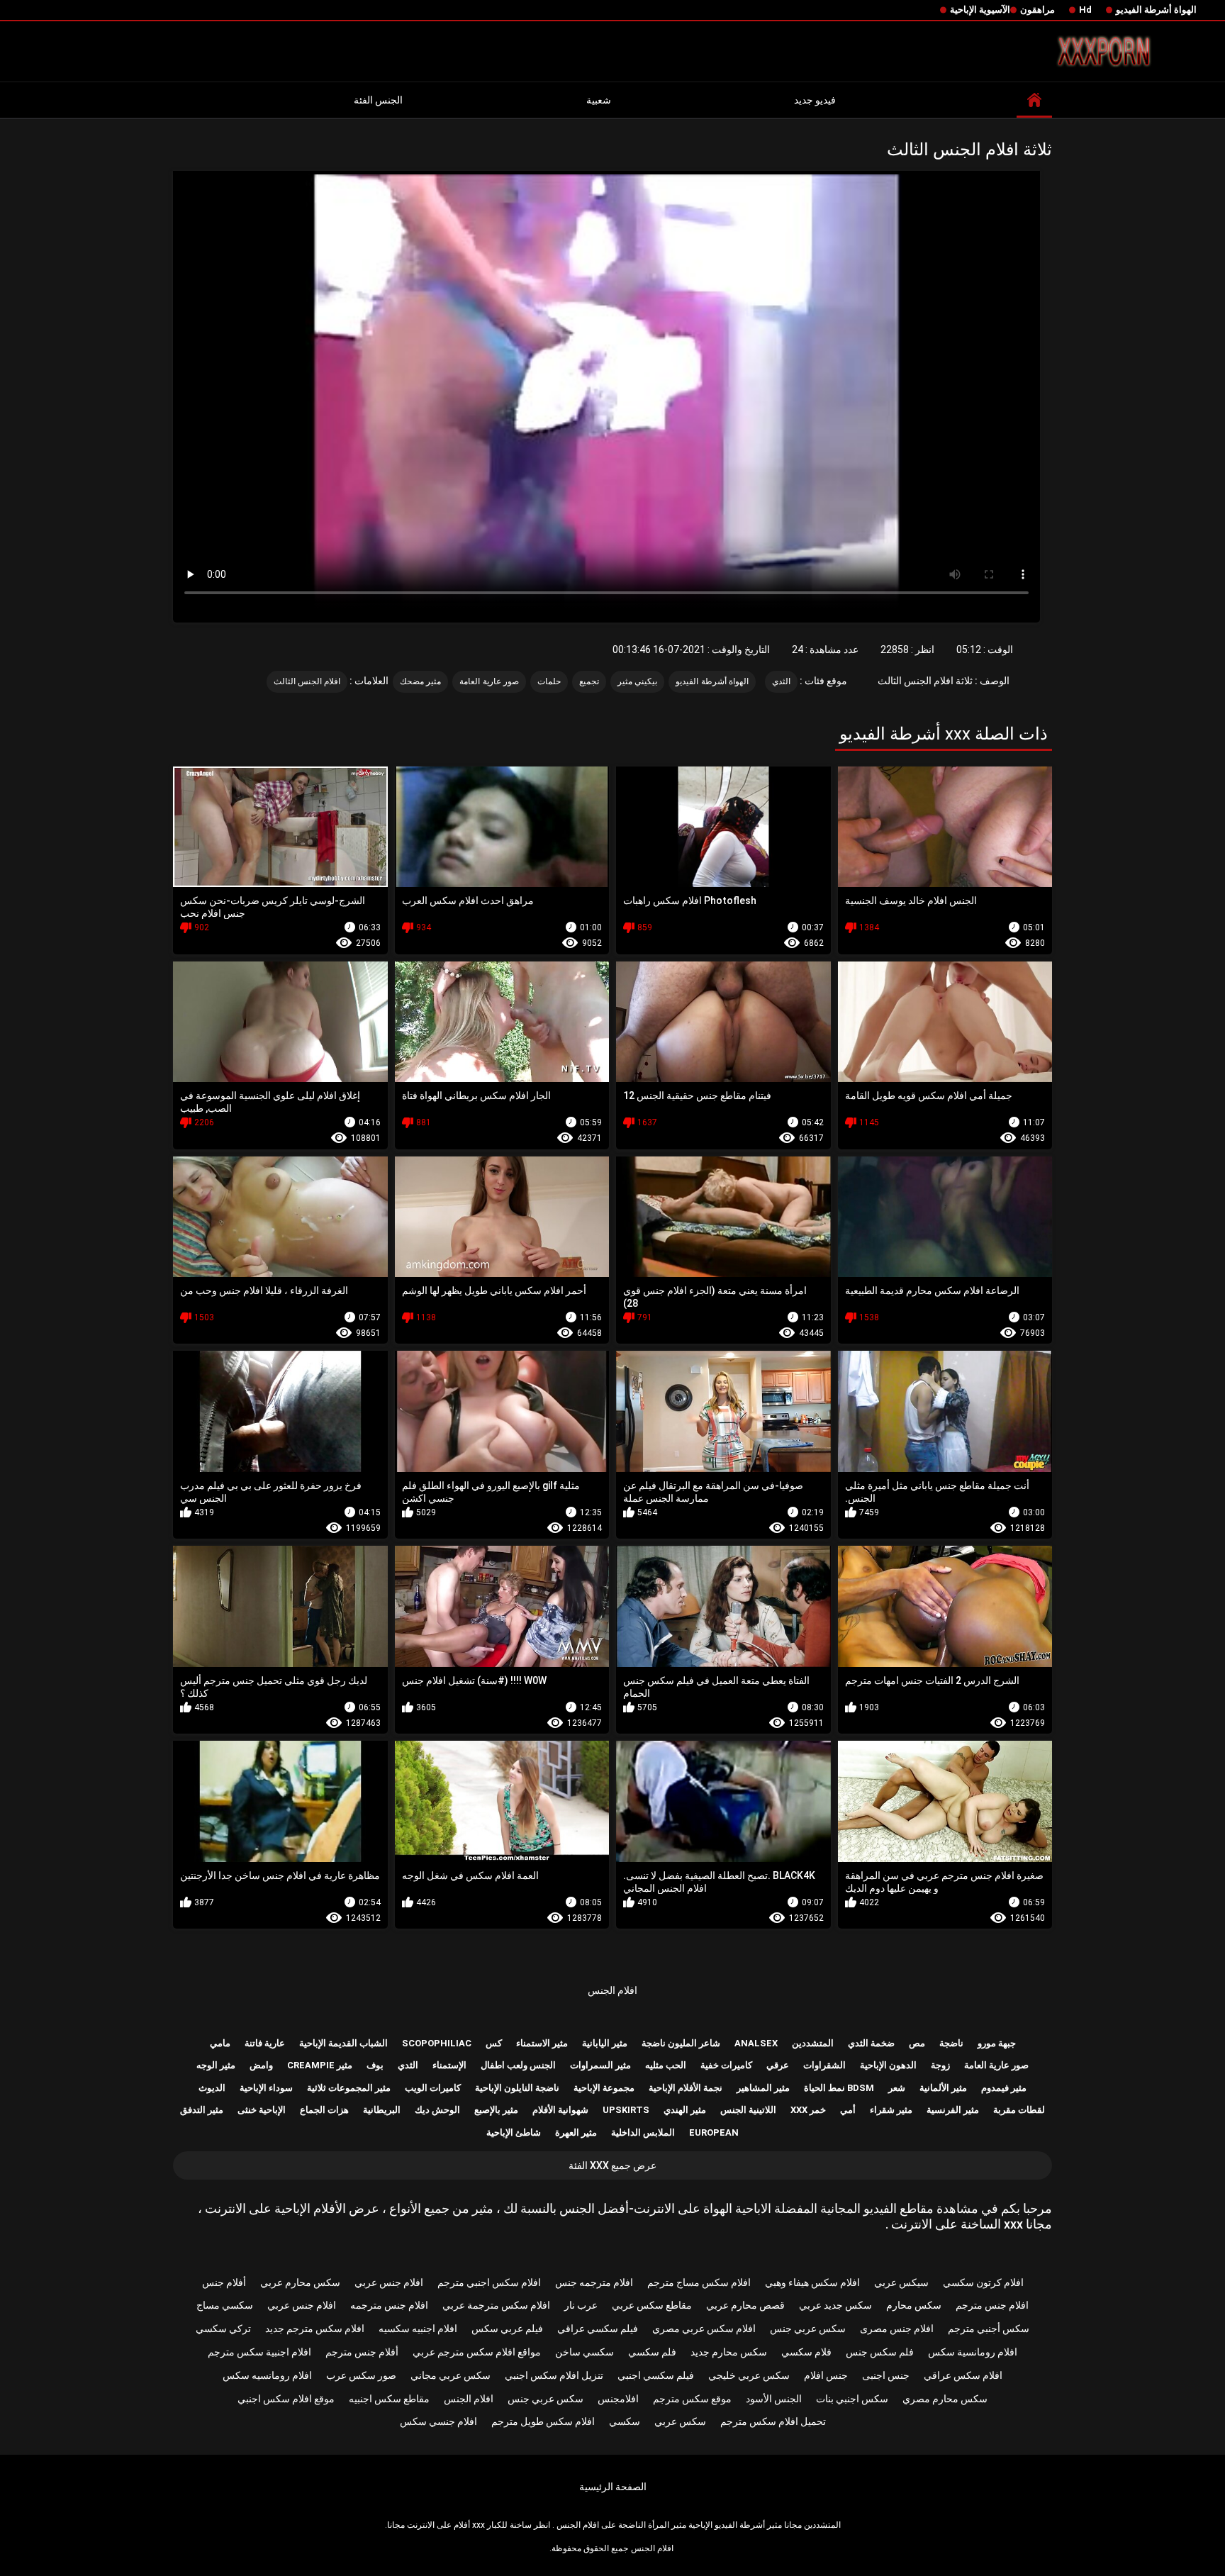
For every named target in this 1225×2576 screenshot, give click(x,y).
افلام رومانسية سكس (973, 2352)
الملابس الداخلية (643, 2132)
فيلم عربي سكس (507, 2329)
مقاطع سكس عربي (652, 2305)
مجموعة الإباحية (604, 2088)
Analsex (756, 2043)
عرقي (778, 2065)
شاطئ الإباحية (514, 2132)
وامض (261, 2065)
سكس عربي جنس (808, 2329)
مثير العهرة (576, 2132)
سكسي (625, 2421)
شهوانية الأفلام (560, 2110)
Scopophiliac (437, 2043)
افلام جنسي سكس (438, 2421)
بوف (375, 2065)
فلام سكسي (806, 2352)
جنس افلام (826, 2375)
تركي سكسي (223, 2329)
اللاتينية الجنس (748, 2110)
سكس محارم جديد (729, 2352)
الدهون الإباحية (888, 2065)
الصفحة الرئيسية (613, 2487)
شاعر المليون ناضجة (681, 2043)
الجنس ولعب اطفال (518, 2065)
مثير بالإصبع (496, 2110)
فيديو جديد (815, 100)
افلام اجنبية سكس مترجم (259, 2352)
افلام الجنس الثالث (307, 681)
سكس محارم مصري (945, 2399)
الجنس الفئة (378, 100)
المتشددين (813, 2043)
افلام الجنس (612, 1990)
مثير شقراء (891, 2110)
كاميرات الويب (433, 2088)
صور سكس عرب (361, 2375)
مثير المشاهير (763, 2088)
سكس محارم (914, 2305)
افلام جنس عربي (389, 2282)
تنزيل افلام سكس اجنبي (554, 2375)
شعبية (599, 100)
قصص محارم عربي (745, 2305)
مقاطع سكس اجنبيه (389, 2399)
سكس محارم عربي (300, 2282)
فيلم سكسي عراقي (598, 2329)
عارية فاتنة (265, 2043)
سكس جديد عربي (835, 2305)
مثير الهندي (685, 2110)
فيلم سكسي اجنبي (656, 2375)
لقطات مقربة (1019, 2110)
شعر (897, 2088)
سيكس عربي (901, 2282)
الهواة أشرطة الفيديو (1156, 10)
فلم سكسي (652, 2352)
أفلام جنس (224, 2282)
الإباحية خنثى (262, 2110)
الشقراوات (824, 2065)
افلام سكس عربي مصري (704, 2329)
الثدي (781, 681)
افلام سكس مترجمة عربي (496, 2305)
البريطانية (382, 2110)
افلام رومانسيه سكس (267, 2375)
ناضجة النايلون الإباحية (517, 2088)
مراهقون (1037, 10)
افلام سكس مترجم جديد (315, 2329)
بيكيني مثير (637, 681)
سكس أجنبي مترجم (989, 2329)
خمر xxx (808, 2110)
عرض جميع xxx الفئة (612, 2165)
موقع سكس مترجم (692, 2399)
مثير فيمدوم (1004, 2088)
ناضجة (951, 2043)
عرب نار (581, 2305)
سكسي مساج (225, 2305)
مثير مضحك (420, 681)
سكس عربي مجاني (451, 2375)
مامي (220, 2043)
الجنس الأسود (774, 2399)
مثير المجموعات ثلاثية (349, 2088)
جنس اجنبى (886, 2375)
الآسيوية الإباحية (980, 10)
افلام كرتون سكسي (983, 2282)
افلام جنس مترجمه (389, 2305)
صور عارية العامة (489, 681)
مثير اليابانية (605, 2043)
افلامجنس (618, 2399)
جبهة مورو (997, 2043)
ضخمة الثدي (871, 2043)
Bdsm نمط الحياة (839, 2088)
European (714, 2132)
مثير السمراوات (600, 2065)
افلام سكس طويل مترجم (543, 2421)
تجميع (589, 681)
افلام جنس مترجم (992, 2305)
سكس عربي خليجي (749, 2375)
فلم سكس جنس (880, 2352)
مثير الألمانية (943, 2088)
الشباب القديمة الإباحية (343, 2043)
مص (917, 2043)
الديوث (212, 2088)
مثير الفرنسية (953, 2110)
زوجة (940, 2065)
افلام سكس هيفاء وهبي (812, 2282)
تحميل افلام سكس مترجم (773, 2421)
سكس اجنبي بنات (852, 2399)
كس (494, 2043)
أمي (848, 2110)
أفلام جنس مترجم (362, 2352)
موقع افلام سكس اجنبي (286, 2399)
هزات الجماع (324, 2110)
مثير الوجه (216, 2065)
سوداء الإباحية (266, 2088)
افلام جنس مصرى (897, 2329)
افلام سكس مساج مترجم (699, 2282)
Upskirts (626, 2110)
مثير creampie (320, 2065)
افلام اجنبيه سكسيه (418, 2329)
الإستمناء (449, 2065)
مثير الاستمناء (542, 2043)
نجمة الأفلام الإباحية (686, 2088)
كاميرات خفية (726, 2065)
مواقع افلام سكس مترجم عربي (477, 2352)
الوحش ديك (437, 2110)
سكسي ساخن (584, 2352)
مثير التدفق (202, 2110)
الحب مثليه (666, 2065)
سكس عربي (680, 2421)
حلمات (549, 681)
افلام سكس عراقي (963, 2375)
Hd (1085, 10)
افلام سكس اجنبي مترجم (489, 2282)
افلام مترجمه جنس (594, 2282)
